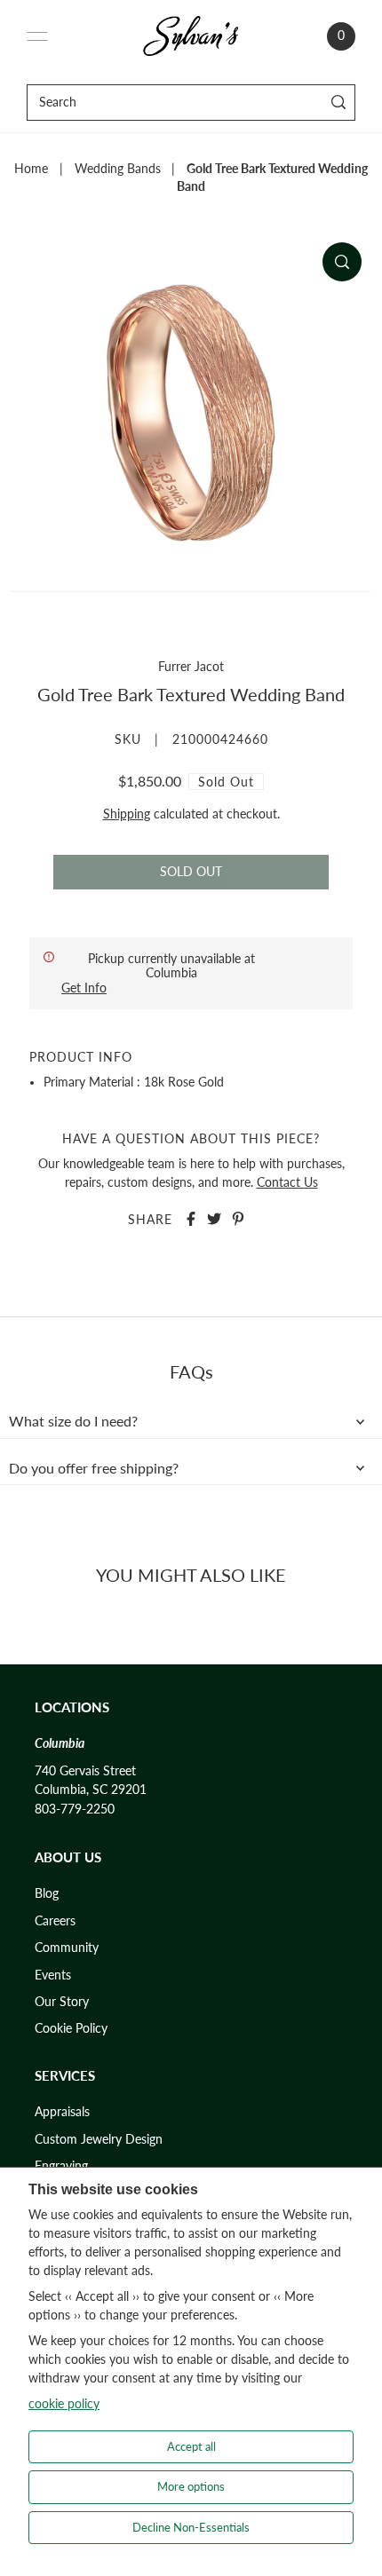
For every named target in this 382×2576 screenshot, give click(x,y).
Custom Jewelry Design (99, 2139)
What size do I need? (73, 1421)
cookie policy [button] (64, 2403)
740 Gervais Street (85, 1771)
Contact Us (287, 1182)
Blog (47, 1893)
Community (67, 1948)
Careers (55, 1921)
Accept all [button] (191, 2446)
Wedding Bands (118, 169)
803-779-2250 (75, 1809)
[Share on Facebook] (191, 1219)
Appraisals (62, 2112)
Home (31, 169)
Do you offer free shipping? (94, 1468)
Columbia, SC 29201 (91, 1790)
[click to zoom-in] (342, 262)
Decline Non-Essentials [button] (191, 2527)
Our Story (62, 2002)
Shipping (127, 814)
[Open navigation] (37, 36)
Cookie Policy (71, 2028)
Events (53, 1975)
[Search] (339, 103)
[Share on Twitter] (214, 1219)
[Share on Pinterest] (238, 1219)
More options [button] (191, 2486)
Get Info (84, 988)
